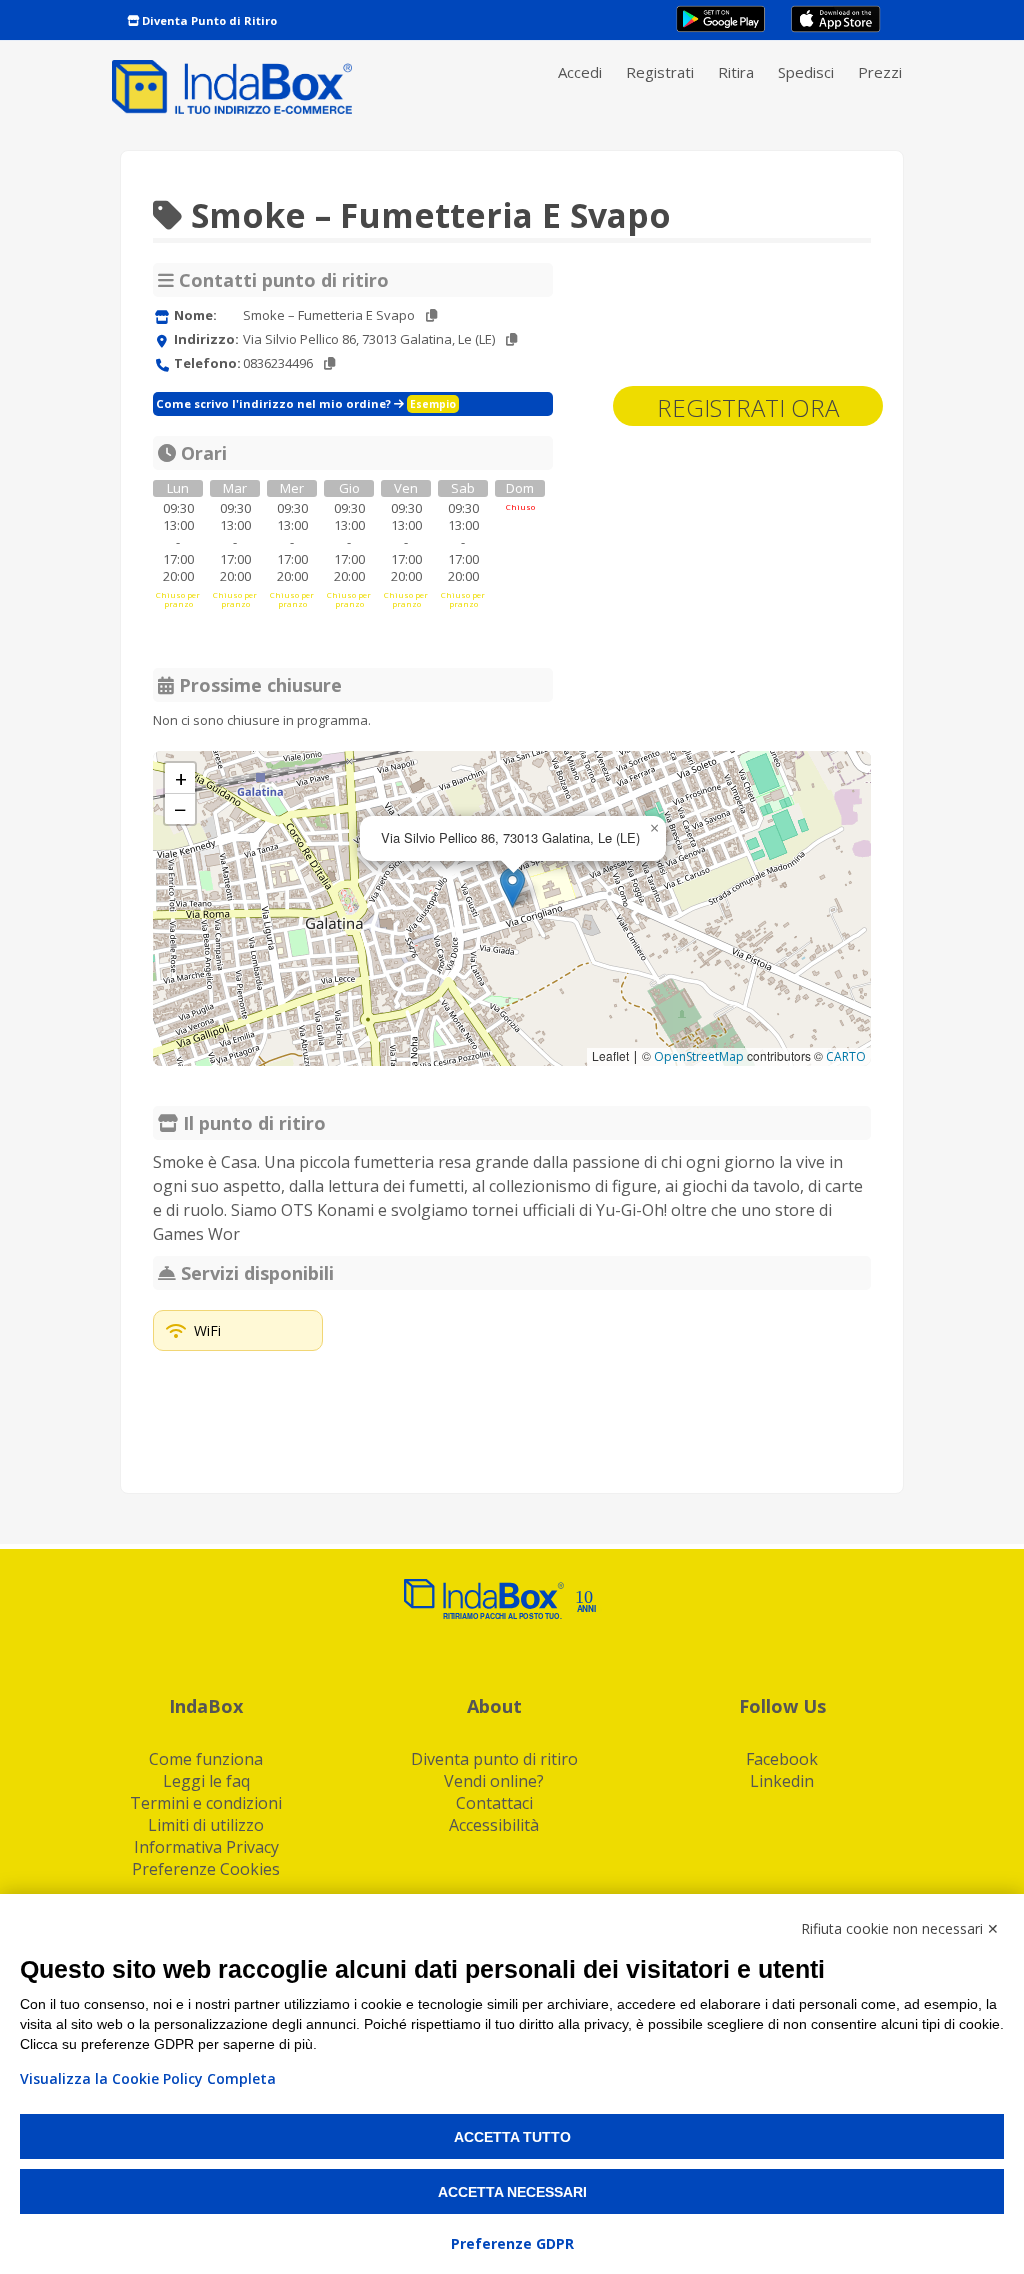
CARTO (846, 1056)
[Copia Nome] (431, 315)
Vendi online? (494, 1781)
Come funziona (206, 1759)
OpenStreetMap (699, 1056)
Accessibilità (494, 1825)
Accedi (580, 72)
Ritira (736, 72)
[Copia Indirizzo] (511, 339)
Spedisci (806, 72)
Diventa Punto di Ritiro (208, 20)
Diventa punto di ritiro (494, 1759)
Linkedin (782, 1781)
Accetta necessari (512, 2192)
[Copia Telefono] (329, 363)
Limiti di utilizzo (206, 1825)
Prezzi (880, 72)
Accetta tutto (512, 2137)
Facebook (782, 1759)
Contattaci (494, 1803)
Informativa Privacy (206, 1847)
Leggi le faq (206, 1781)
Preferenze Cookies (206, 1869)
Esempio (433, 404)
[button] (512, 887)
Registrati (660, 72)
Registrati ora (748, 407)
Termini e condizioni (206, 1803)
